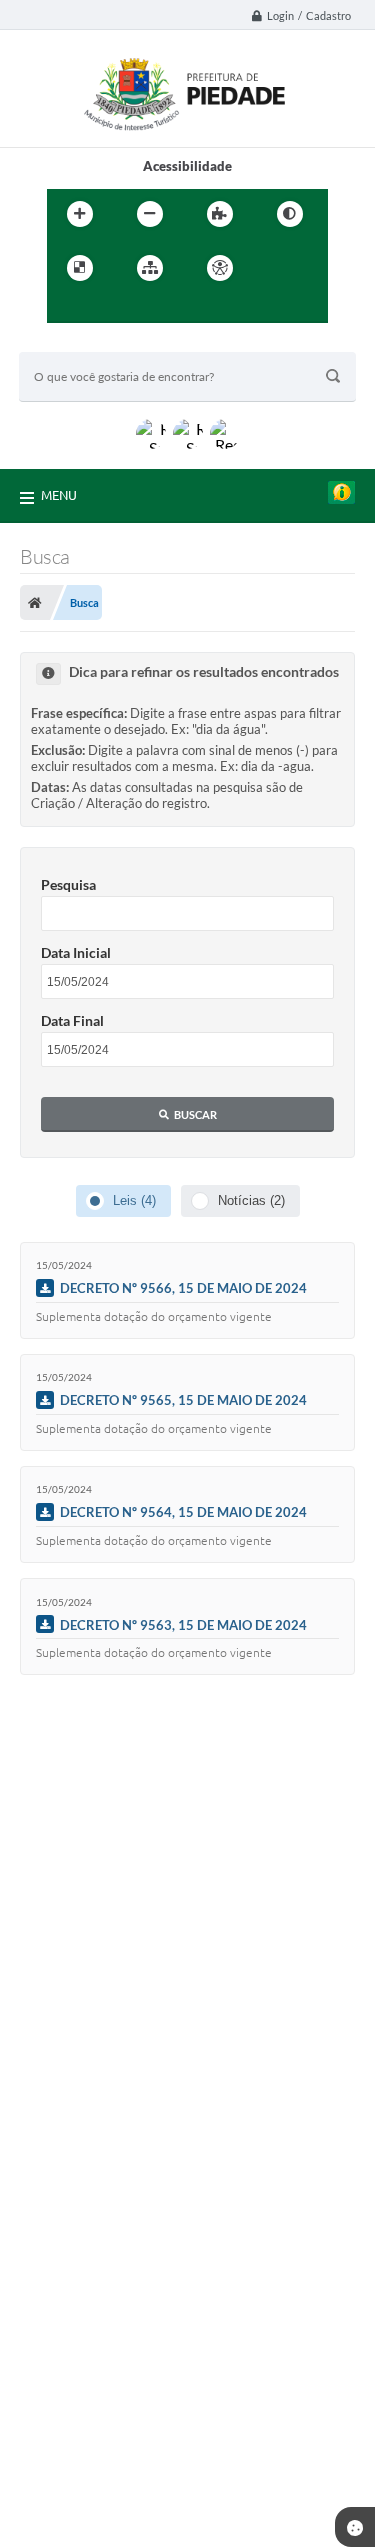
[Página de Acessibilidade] (220, 268)
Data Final (72, 1020)
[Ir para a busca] (111, 309)
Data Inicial (76, 952)
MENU (59, 495)
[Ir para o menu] (67, 309)
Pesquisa (68, 884)
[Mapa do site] (150, 268)
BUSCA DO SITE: (78, 342)
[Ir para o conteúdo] (277, 268)
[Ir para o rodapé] (155, 309)
